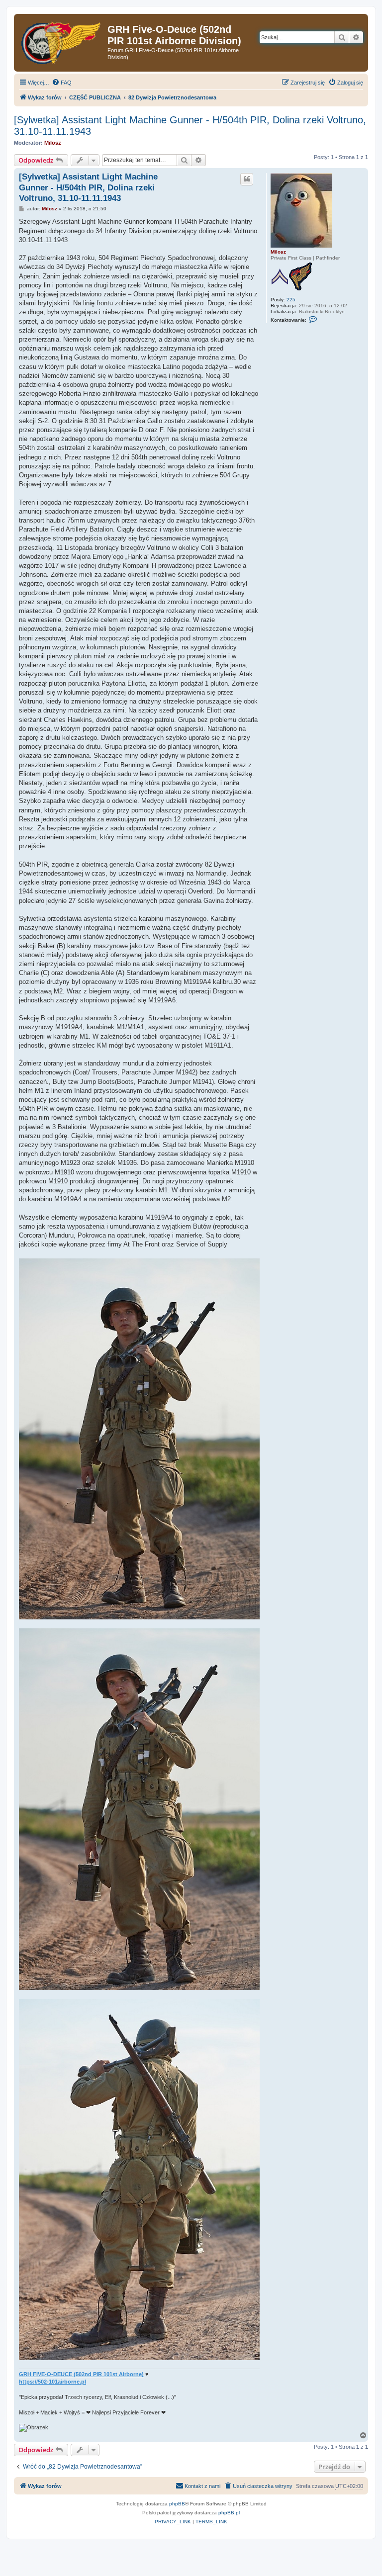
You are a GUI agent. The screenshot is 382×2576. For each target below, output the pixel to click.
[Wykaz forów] (62, 41)
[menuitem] (62, 83)
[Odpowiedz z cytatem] (247, 179)
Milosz (53, 143)
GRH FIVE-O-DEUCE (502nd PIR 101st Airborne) (81, 2374)
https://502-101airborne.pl (52, 2382)
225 (291, 300)
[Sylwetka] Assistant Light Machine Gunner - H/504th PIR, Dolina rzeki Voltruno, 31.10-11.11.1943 (190, 126)
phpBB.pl (229, 2513)
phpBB (177, 2504)
